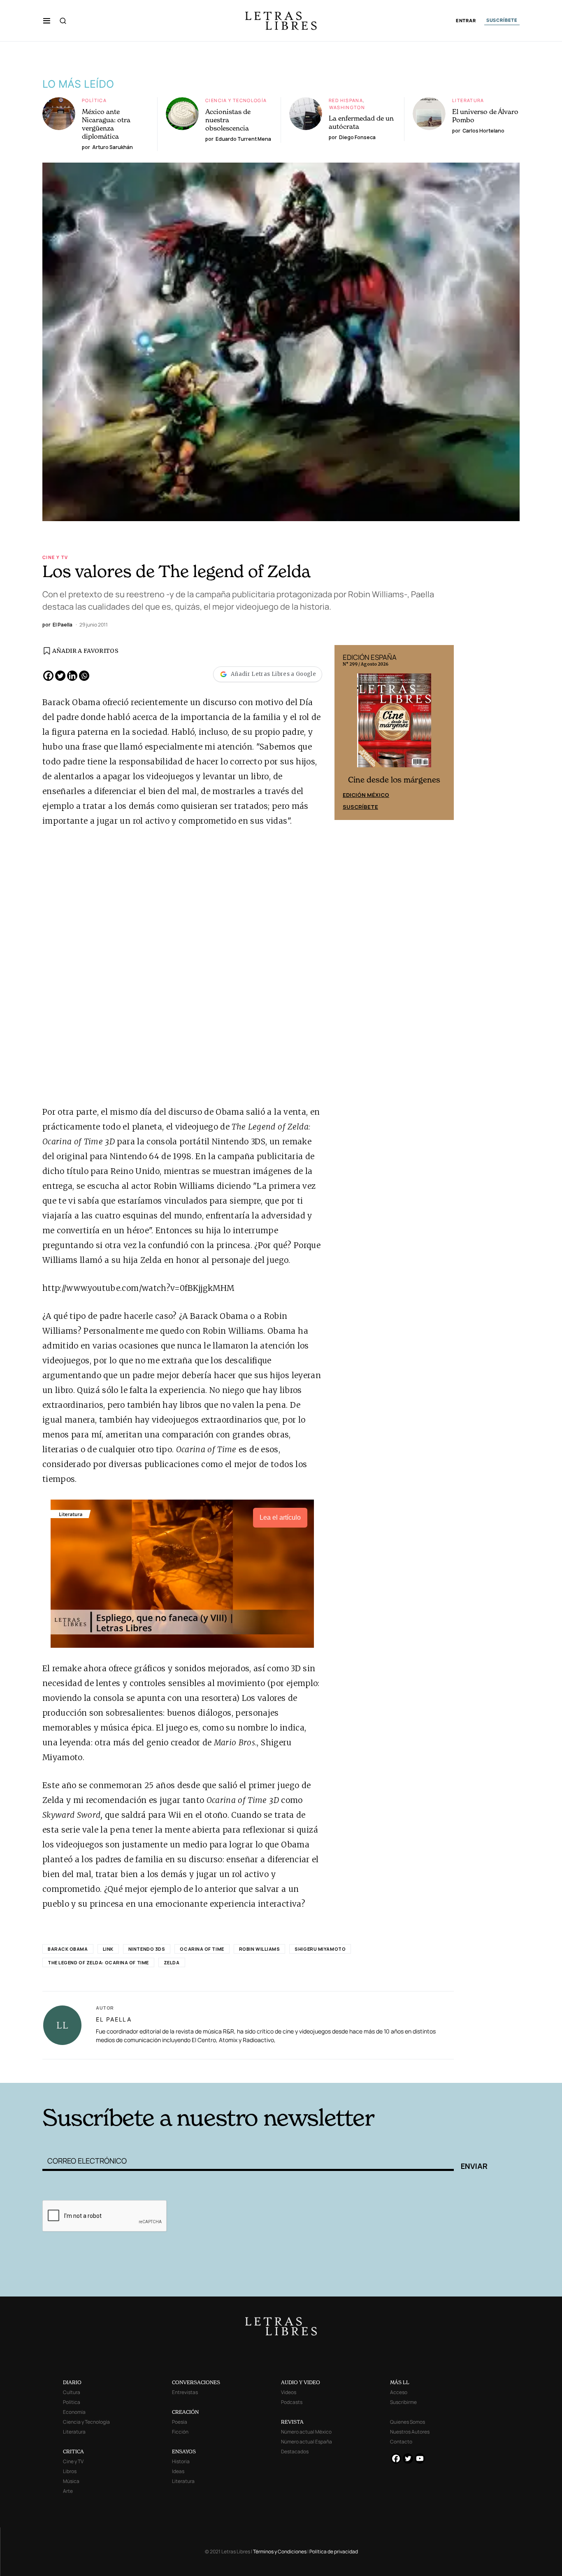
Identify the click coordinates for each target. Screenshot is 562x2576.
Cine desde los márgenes (394, 780)
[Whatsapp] (84, 676)
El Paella (114, 2019)
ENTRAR (466, 21)
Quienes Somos (408, 2422)
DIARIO (72, 2382)
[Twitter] (60, 676)
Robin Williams (260, 1949)
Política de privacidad (334, 2552)
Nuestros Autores (410, 2432)
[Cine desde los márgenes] (394, 724)
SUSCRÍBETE (502, 20)
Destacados (295, 2451)
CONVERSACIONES (196, 2382)
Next (443, 733)
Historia (181, 2461)
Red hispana (346, 100)
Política (94, 100)
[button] (47, 21)
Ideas (178, 2471)
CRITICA (73, 2451)
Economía (74, 2412)
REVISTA (292, 2422)
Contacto (401, 2442)
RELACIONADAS (154, 2070)
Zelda (172, 1962)
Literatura (468, 100)
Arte (68, 2491)
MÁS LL (400, 2382)
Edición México (366, 795)
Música (71, 2481)
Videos (289, 2392)
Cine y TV (55, 557)
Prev (345, 733)
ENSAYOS (184, 2451)
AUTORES (392, 2070)
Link (108, 1949)
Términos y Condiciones (280, 2552)
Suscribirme (403, 2402)
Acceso (399, 2392)
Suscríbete (360, 807)
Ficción (180, 2432)
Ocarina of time (202, 1949)
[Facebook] (48, 676)
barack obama (68, 1949)
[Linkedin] (72, 676)
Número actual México (306, 2432)
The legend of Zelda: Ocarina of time (98, 1962)
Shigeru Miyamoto (320, 1949)
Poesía (180, 2422)
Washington (347, 107)
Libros (70, 2471)
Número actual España (307, 2442)
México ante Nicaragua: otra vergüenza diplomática (106, 124)
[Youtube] (420, 2458)
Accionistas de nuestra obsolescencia (228, 120)
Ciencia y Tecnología (236, 100)
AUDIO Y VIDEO (301, 2382)
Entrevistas (185, 2392)
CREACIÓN (185, 2412)
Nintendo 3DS (147, 1949)
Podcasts (292, 2402)
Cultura (72, 2392)
